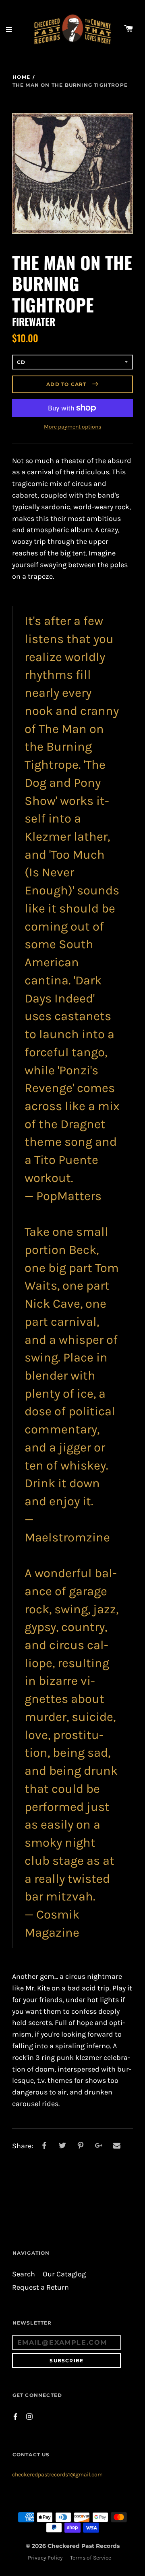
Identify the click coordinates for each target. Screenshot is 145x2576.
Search (24, 2274)
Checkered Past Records (84, 2546)
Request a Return (40, 2287)
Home (21, 77)
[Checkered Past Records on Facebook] (15, 2416)
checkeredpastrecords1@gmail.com (57, 2475)
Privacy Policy (45, 2558)
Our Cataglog (64, 2274)
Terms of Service (91, 2558)
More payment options (72, 427)
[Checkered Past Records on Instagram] (29, 2416)
